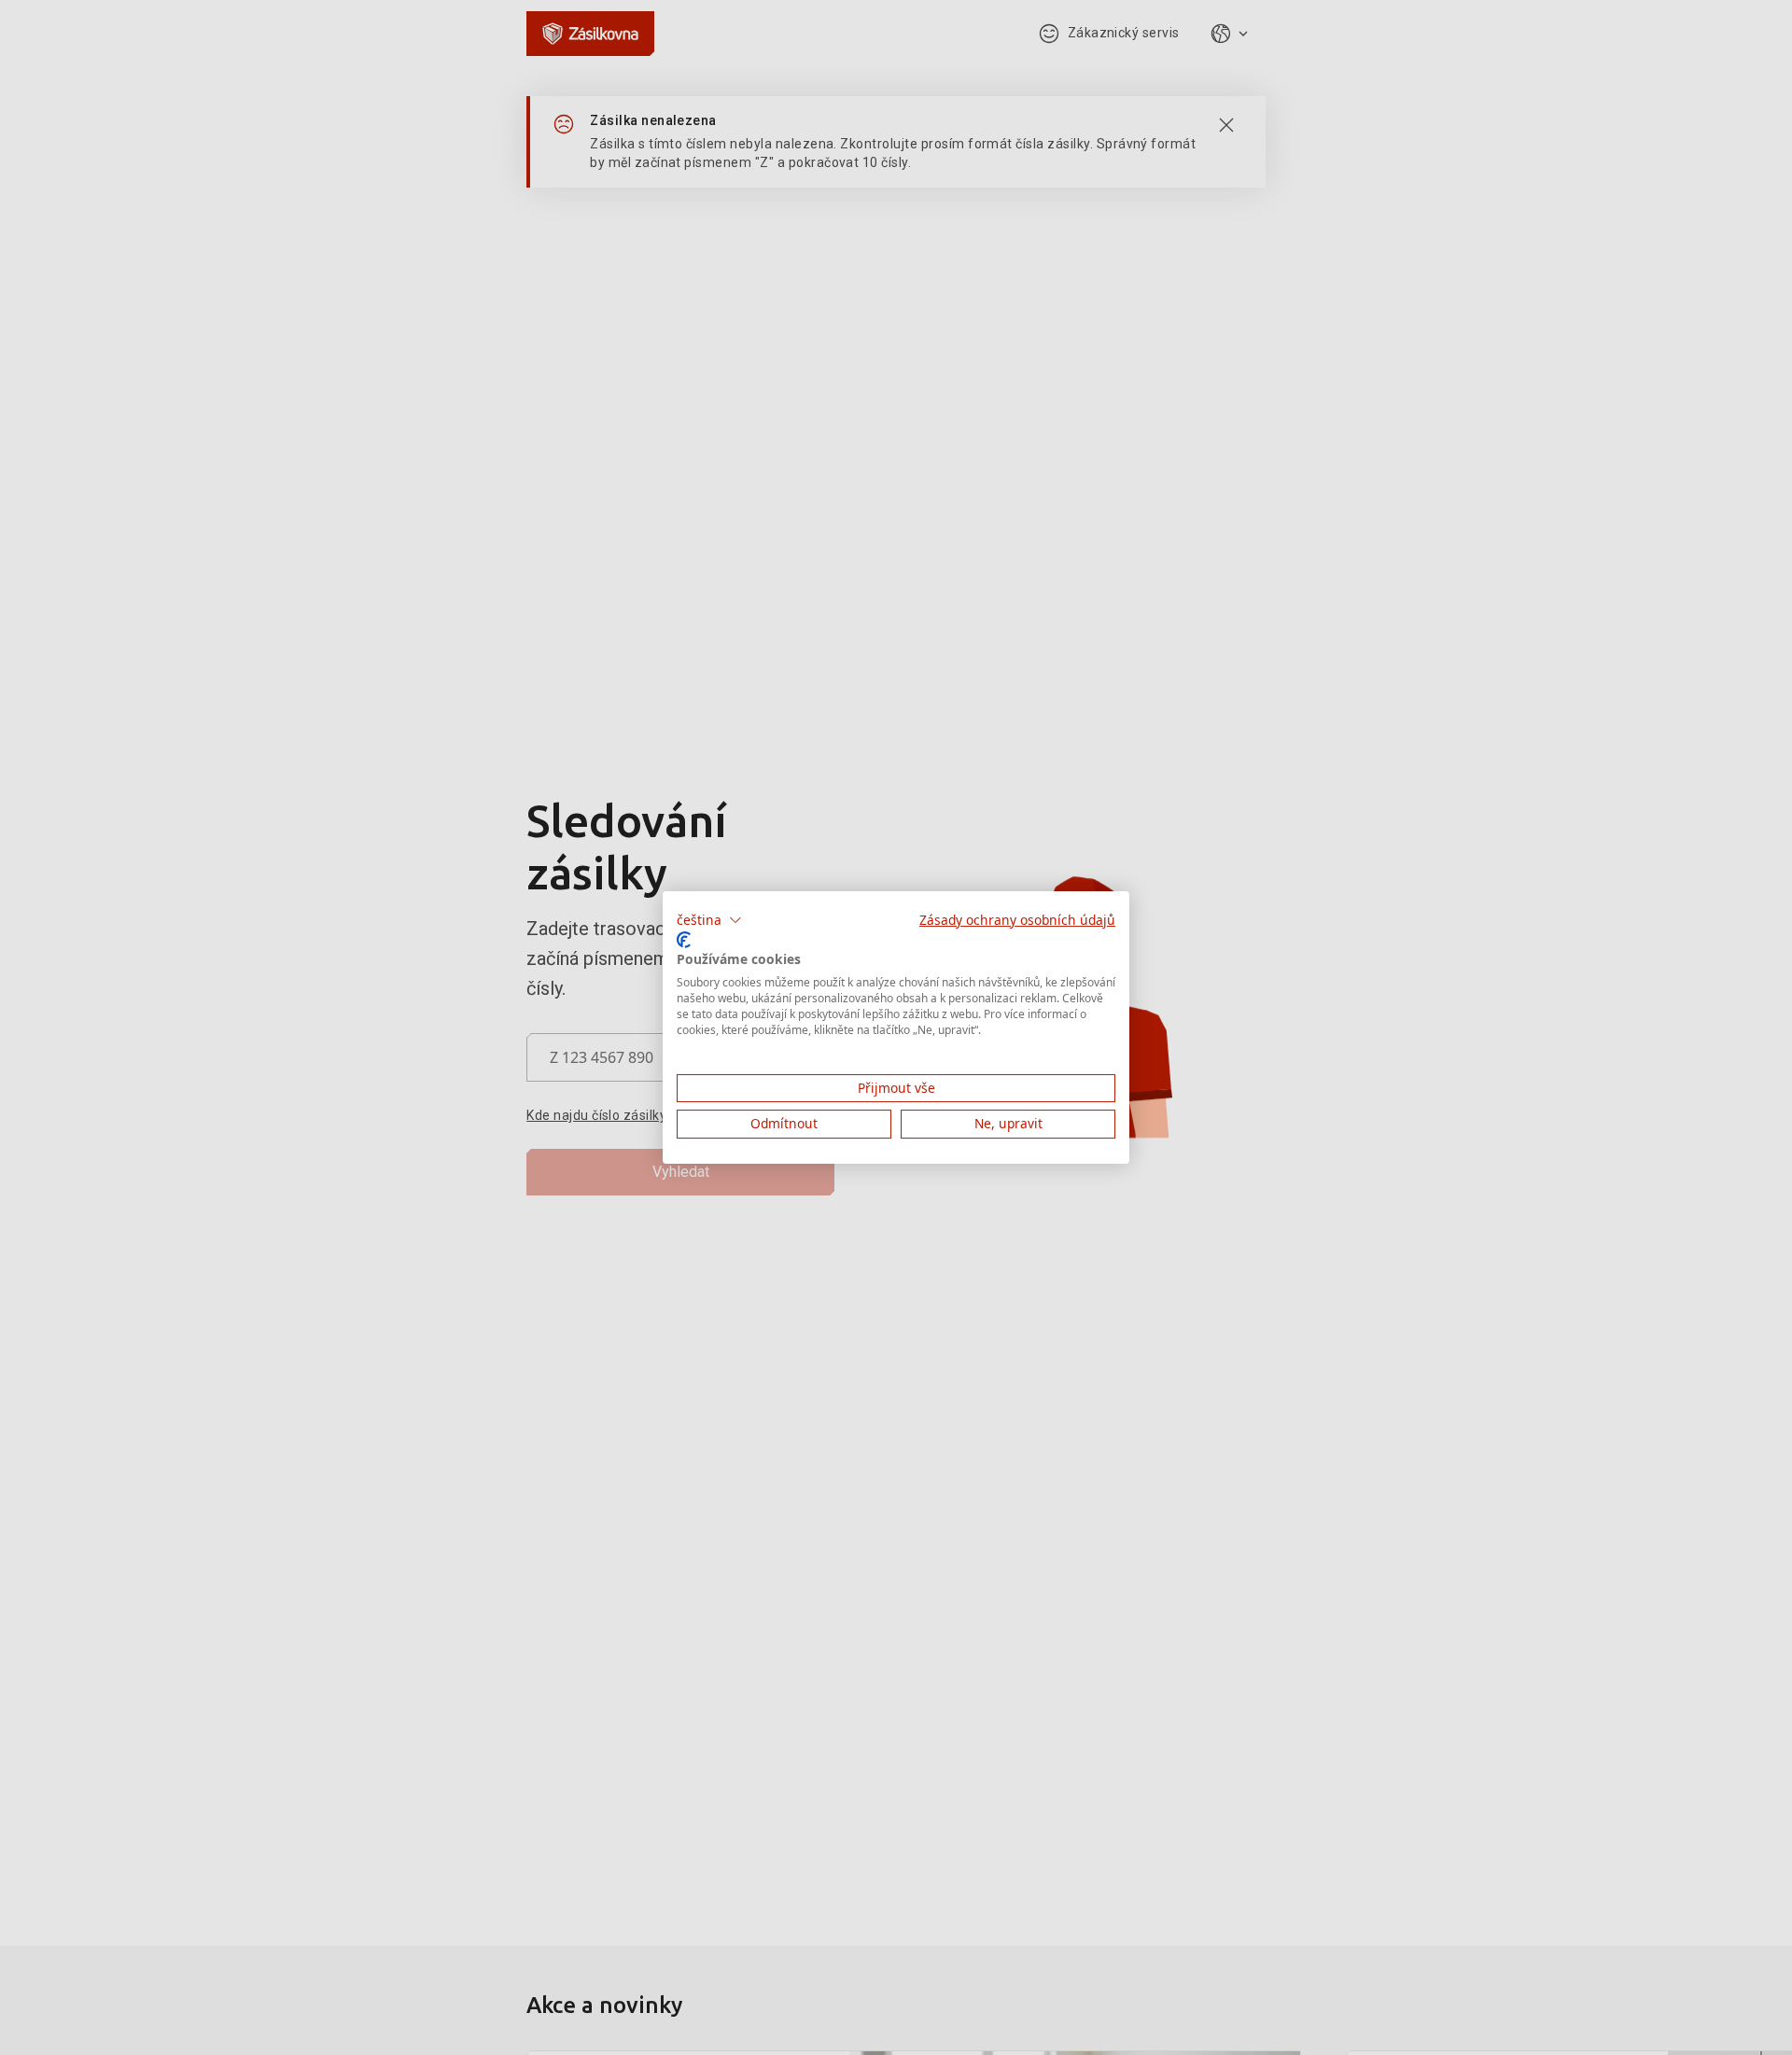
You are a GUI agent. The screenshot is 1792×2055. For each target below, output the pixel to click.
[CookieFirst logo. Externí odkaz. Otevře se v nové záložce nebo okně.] (684, 940)
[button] (709, 920)
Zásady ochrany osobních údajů (1017, 920)
